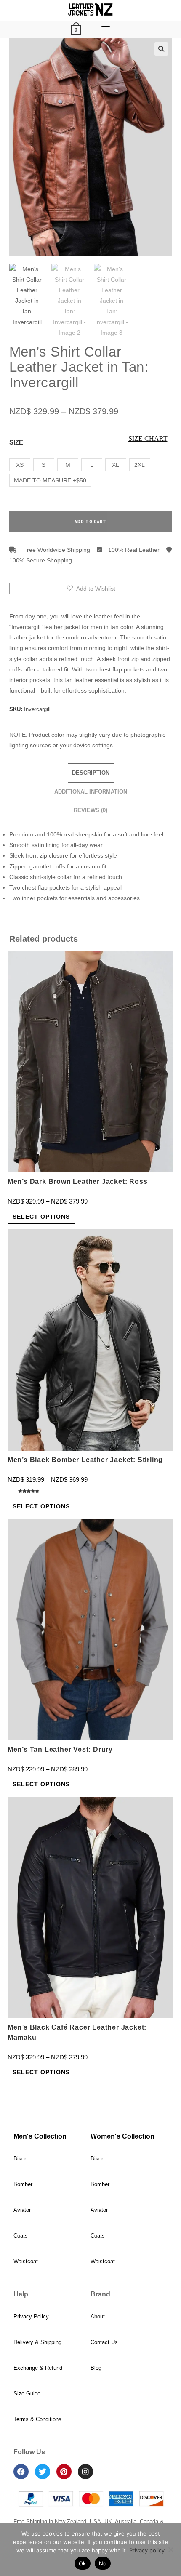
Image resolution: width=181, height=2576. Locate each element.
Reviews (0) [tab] (90, 810)
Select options (41, 1217)
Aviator (22, 2210)
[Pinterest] (64, 2472)
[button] (161, 49)
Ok (83, 2563)
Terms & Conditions (37, 2419)
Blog (96, 2368)
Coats (21, 2236)
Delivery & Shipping (37, 2342)
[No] (170, 2549)
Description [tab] (91, 773)
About (98, 2316)
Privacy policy (147, 2550)
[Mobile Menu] (106, 29)
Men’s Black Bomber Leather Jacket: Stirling (85, 1460)
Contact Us (104, 2342)
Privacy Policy (31, 2316)
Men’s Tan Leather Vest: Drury (60, 1749)
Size (16, 442)
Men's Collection (40, 2136)
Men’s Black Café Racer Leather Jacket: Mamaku (77, 2032)
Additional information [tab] (91, 792)
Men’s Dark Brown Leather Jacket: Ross (78, 1181)
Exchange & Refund (38, 2368)
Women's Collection (122, 2136)
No (103, 2563)
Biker (20, 2159)
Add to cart (90, 521)
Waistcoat (26, 2261)
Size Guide (27, 2394)
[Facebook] (21, 2472)
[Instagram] (85, 2472)
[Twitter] (43, 2472)
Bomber (23, 2184)
